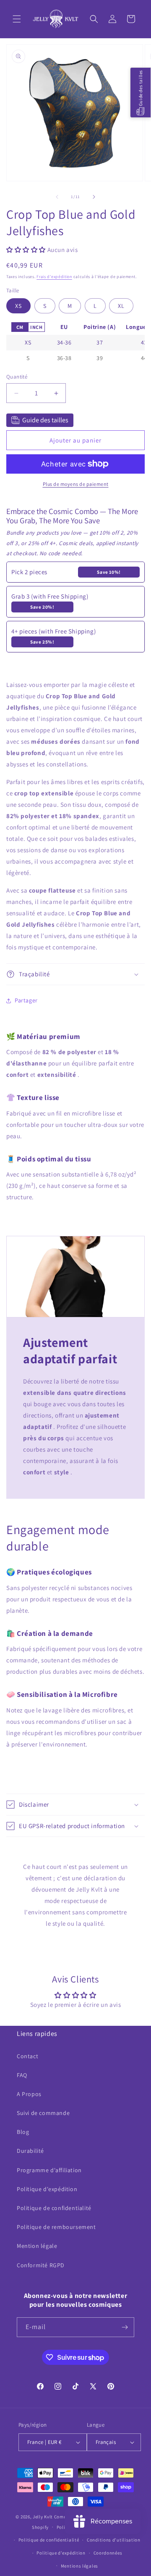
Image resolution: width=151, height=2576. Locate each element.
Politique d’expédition (61, 2553)
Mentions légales (79, 2566)
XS (18, 306)
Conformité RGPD (41, 2265)
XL (121, 306)
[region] (75, 343)
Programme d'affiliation (49, 2170)
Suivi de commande (43, 2113)
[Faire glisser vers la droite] (94, 197)
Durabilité (30, 2151)
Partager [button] (26, 1000)
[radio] (20, 327)
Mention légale (37, 2246)
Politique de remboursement (56, 2227)
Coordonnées (108, 2553)
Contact (27, 2056)
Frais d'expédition (54, 277)
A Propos (29, 2094)
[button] (17, 19)
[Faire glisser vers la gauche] (57, 197)
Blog (23, 2132)
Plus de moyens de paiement (76, 484)
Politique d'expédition (47, 2189)
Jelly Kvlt (43, 2517)
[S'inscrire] (125, 2327)
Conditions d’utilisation (114, 2540)
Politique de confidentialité (54, 2208)
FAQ (22, 2075)
